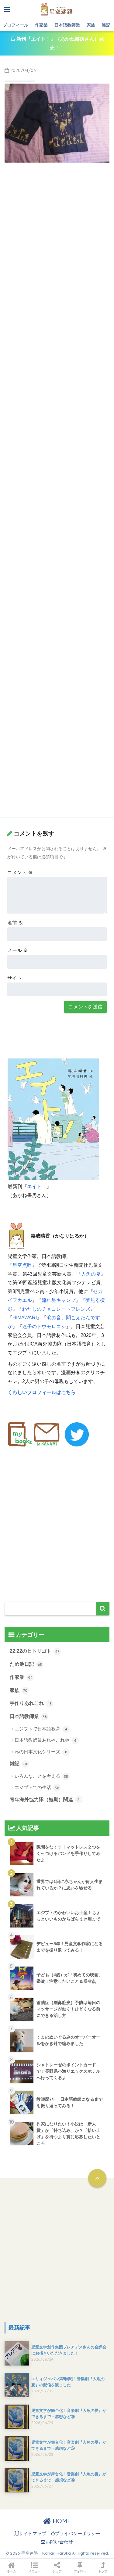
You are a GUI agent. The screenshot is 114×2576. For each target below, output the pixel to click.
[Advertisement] (57, 227)
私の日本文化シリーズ (41, 1752)
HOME (61, 2521)
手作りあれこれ (31, 1703)
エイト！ (37, 1186)
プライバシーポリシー (78, 2534)
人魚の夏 (91, 1274)
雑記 (106, 25)
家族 (91, 25)
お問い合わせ (59, 2542)
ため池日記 (26, 1664)
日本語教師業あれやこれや (45, 1740)
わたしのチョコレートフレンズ (56, 1309)
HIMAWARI (25, 1318)
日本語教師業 (67, 25)
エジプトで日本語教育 (41, 1729)
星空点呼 (22, 1265)
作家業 (41, 25)
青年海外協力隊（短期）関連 (45, 1800)
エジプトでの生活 (37, 1787)
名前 (15, 923)
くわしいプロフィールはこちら (42, 1392)
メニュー (34, 2571)
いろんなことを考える (41, 1776)
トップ (103, 2571)
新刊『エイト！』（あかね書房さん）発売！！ (60, 43)
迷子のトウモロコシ (44, 1326)
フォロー (80, 2571)
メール (18, 950)
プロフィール (16, 25)
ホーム (12, 2571)
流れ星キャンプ (59, 1300)
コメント (20, 873)
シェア (57, 2571)
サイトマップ (33, 2534)
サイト (15, 978)
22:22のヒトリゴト (35, 1651)
